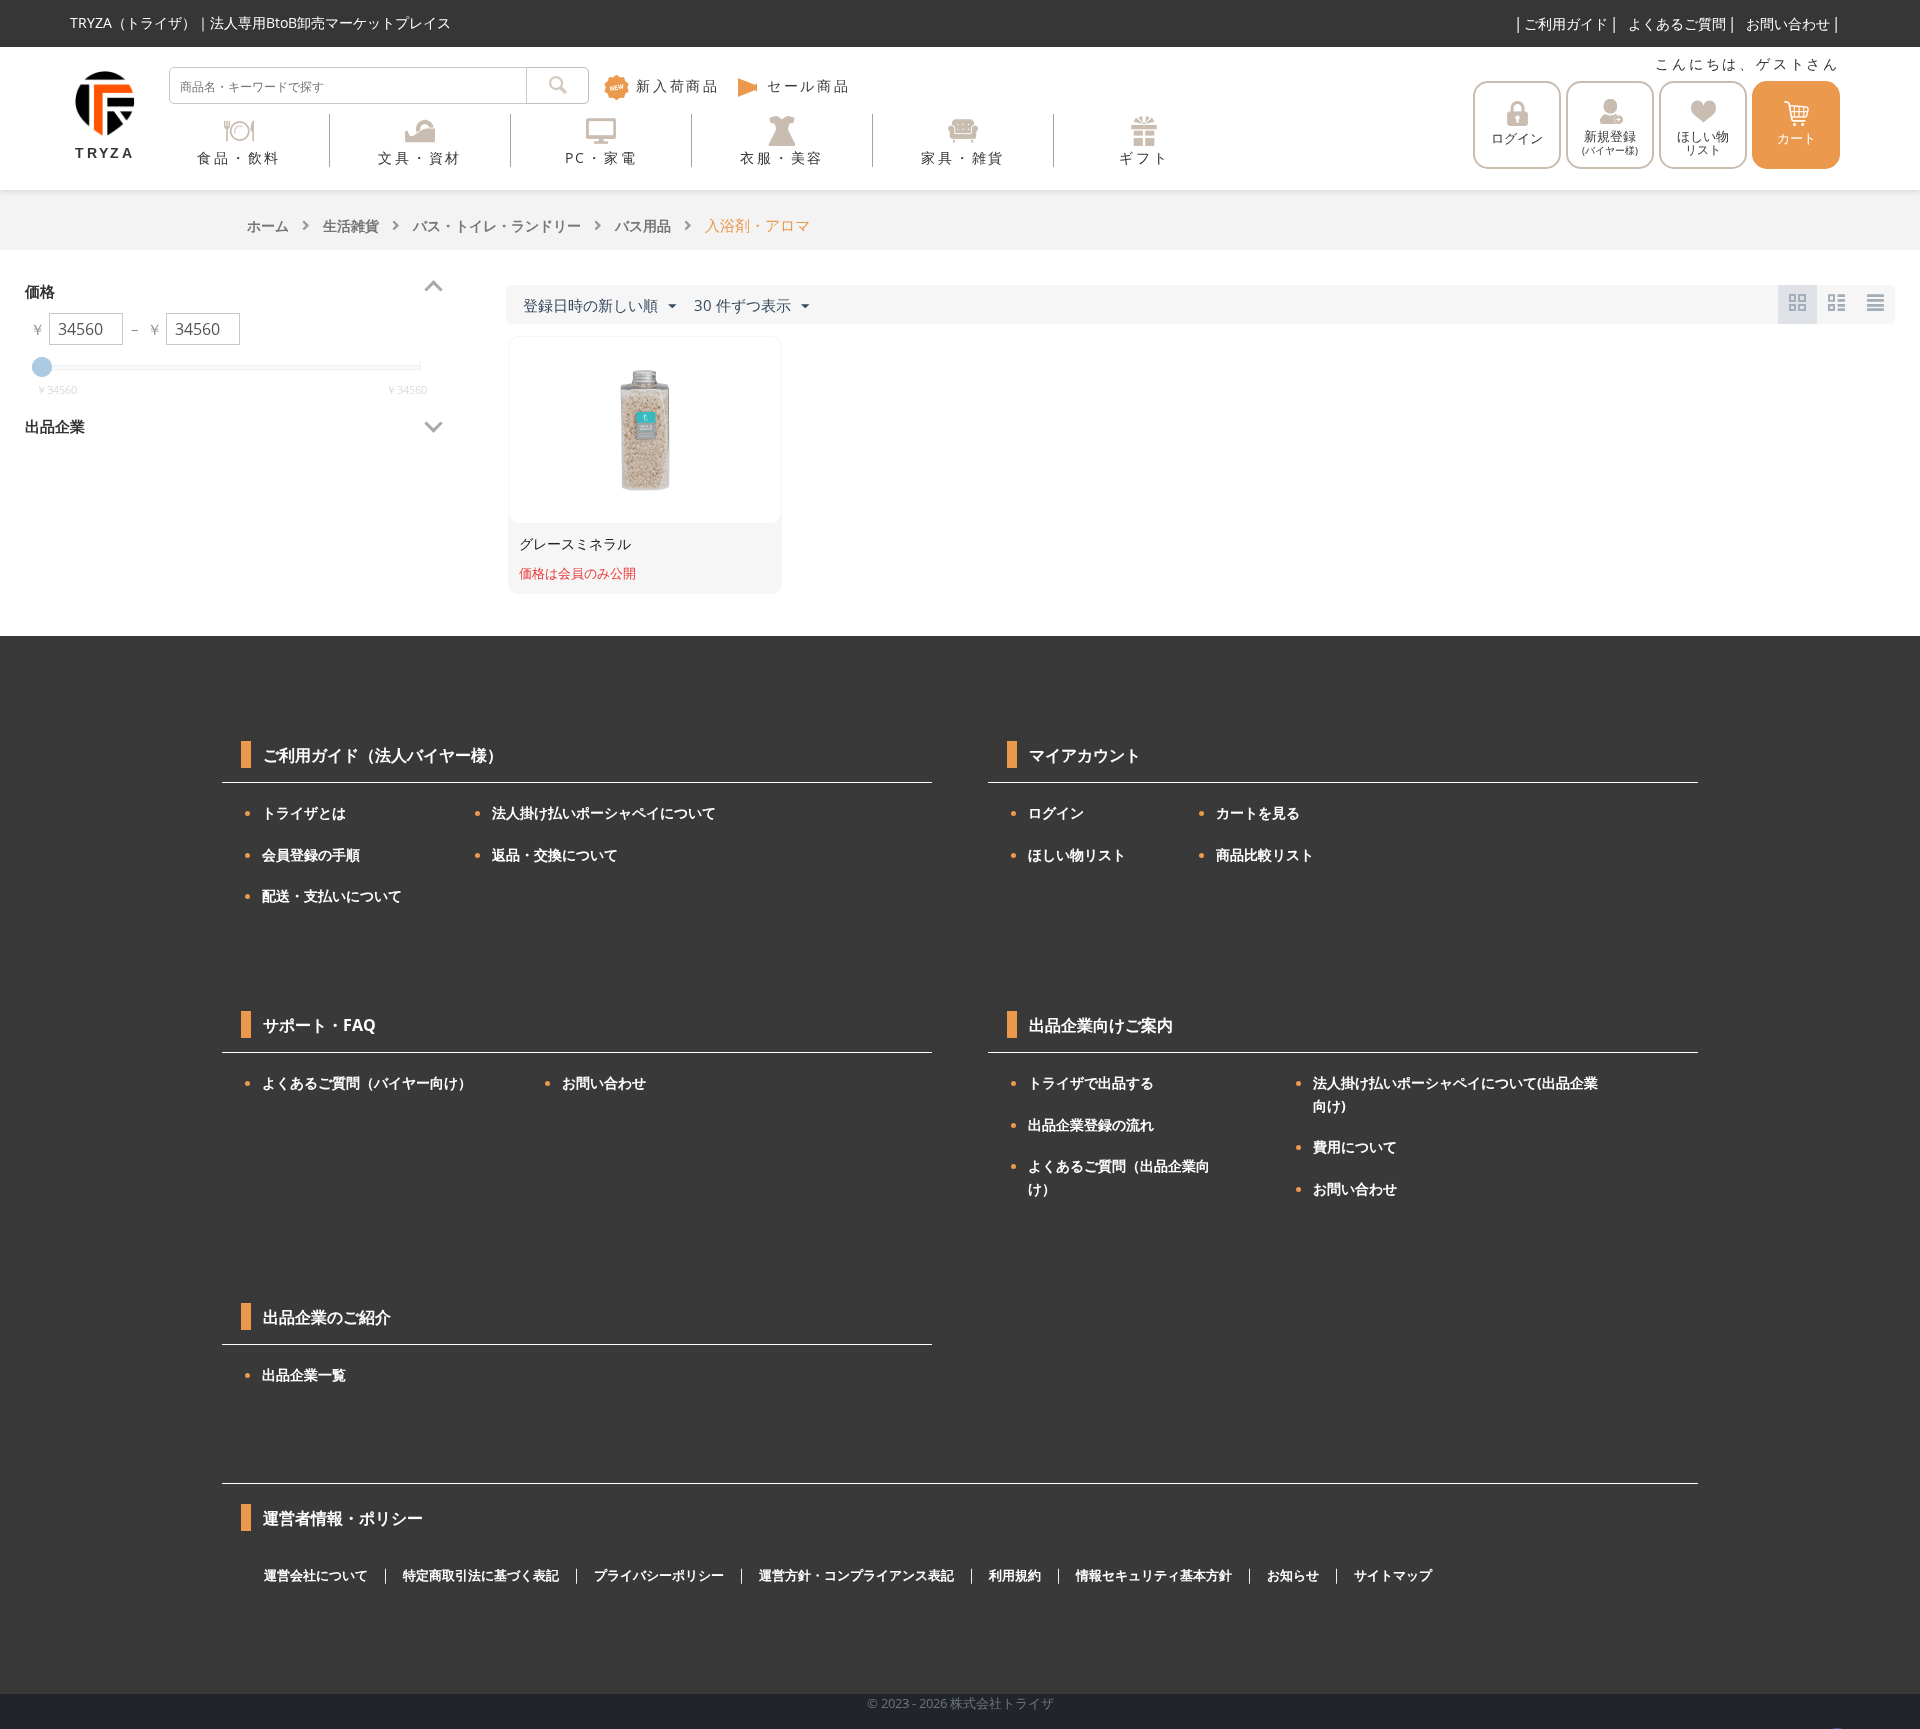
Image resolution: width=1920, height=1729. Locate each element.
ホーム (268, 225)
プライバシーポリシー (659, 1575)
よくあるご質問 (1677, 23)
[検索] (557, 85)
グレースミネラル (575, 543)
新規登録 (1610, 142)
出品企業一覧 (304, 1374)
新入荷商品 (674, 85)
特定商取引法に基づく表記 (481, 1575)
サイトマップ (1393, 1575)
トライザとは (304, 812)
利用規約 (1015, 1575)
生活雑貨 (351, 225)
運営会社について (316, 1575)
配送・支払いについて (332, 895)
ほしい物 (1703, 142)
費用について (1355, 1146)
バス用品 (643, 225)
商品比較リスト (1265, 854)
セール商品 (805, 85)
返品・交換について (555, 854)
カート (1796, 138)
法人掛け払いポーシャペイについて (604, 812)
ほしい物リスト (1077, 854)
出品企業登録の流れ (1091, 1124)
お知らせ (1293, 1575)
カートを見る (1258, 812)
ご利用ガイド (1566, 23)
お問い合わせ (1788, 23)
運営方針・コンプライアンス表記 (856, 1575)
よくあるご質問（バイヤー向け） (367, 1082)
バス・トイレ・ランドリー (497, 225)
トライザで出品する (1091, 1082)
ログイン (1517, 138)
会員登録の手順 (311, 854)
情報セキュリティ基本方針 (1154, 1575)
